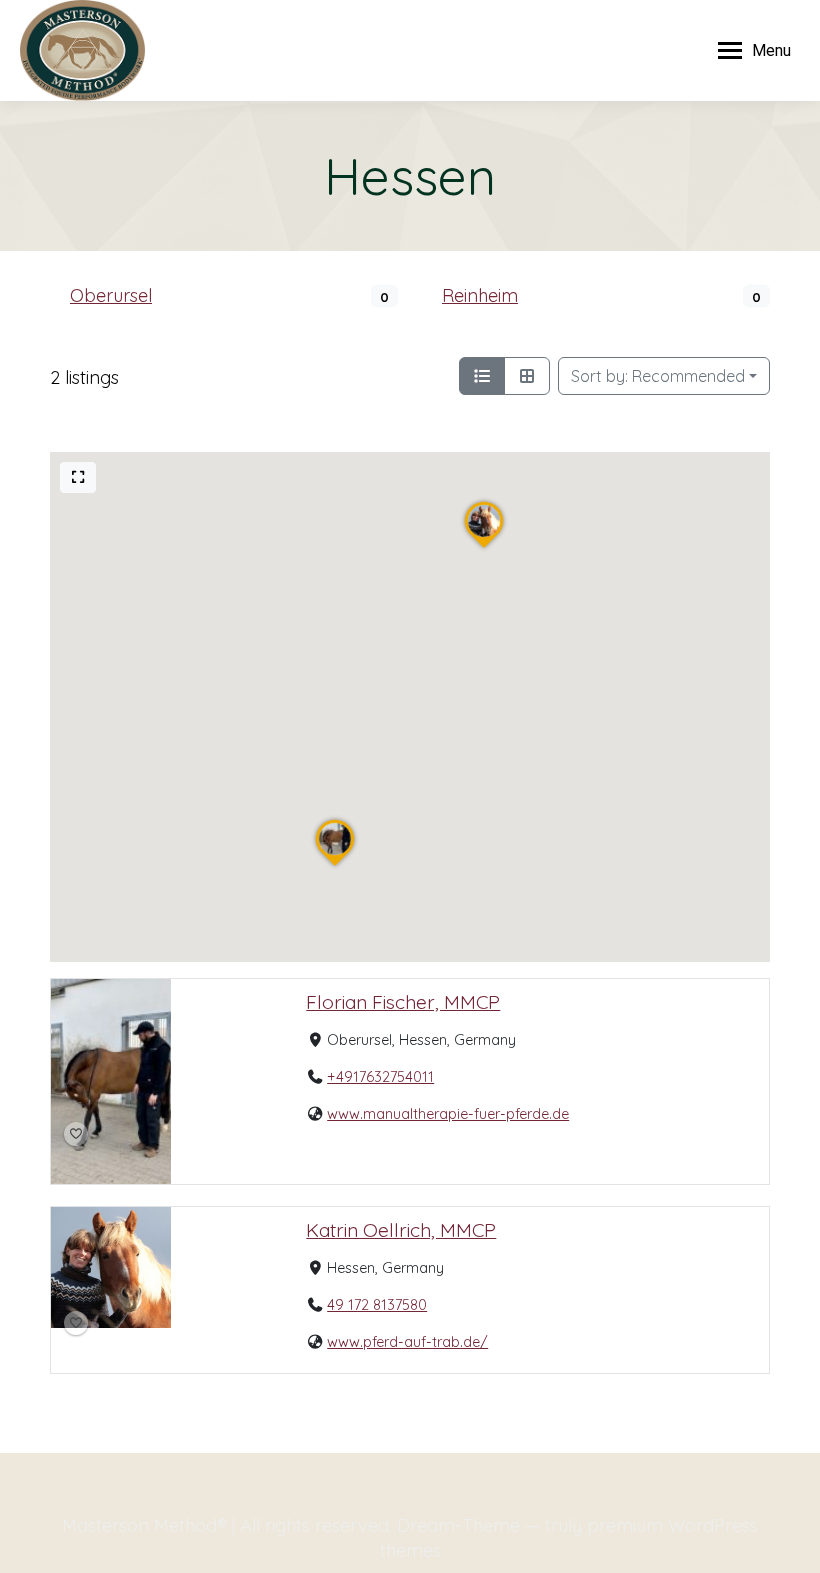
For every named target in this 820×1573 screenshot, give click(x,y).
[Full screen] (78, 477)
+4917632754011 (380, 1078)
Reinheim (480, 295)
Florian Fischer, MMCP (403, 1002)
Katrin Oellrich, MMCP (401, 1230)
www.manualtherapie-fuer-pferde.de (448, 1115)
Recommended (658, 376)
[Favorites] (76, 1135)
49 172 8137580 (377, 1305)
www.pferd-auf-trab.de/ (407, 1342)
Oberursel (111, 295)
